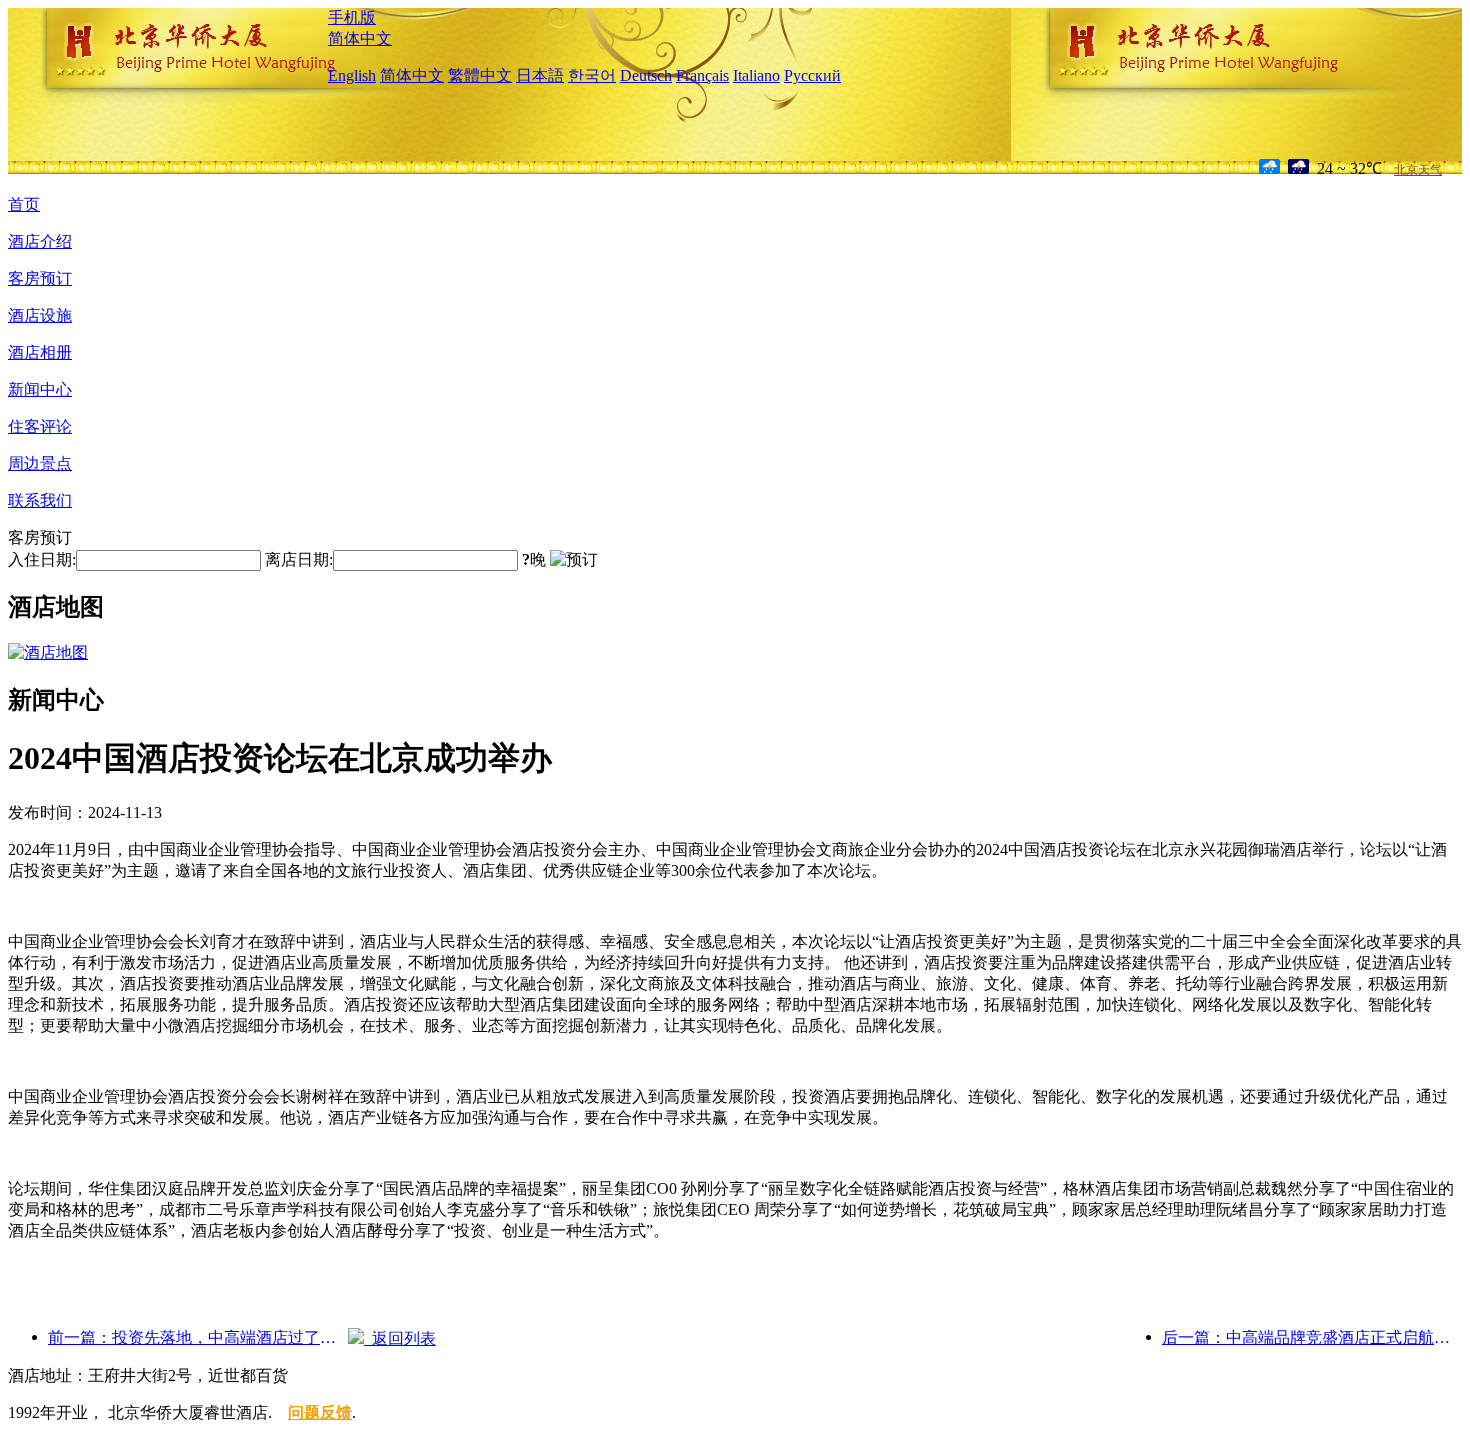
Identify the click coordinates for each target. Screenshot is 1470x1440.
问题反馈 (320, 1412)
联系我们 (40, 500)
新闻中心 (40, 389)
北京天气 (1418, 170)
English (352, 75)
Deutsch (646, 75)
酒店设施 (40, 315)
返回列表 (400, 1338)
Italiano (756, 75)
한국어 (592, 75)
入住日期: (42, 559)
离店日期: (299, 559)
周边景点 (40, 463)
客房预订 (40, 278)
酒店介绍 (40, 241)
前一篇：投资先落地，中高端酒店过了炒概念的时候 (198, 1337)
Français (702, 75)
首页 (24, 204)
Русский (812, 75)
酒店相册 (40, 352)
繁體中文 (480, 75)
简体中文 (360, 38)
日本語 (540, 75)
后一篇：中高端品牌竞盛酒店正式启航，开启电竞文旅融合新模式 (1312, 1337)
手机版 (352, 17)
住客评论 (40, 426)
